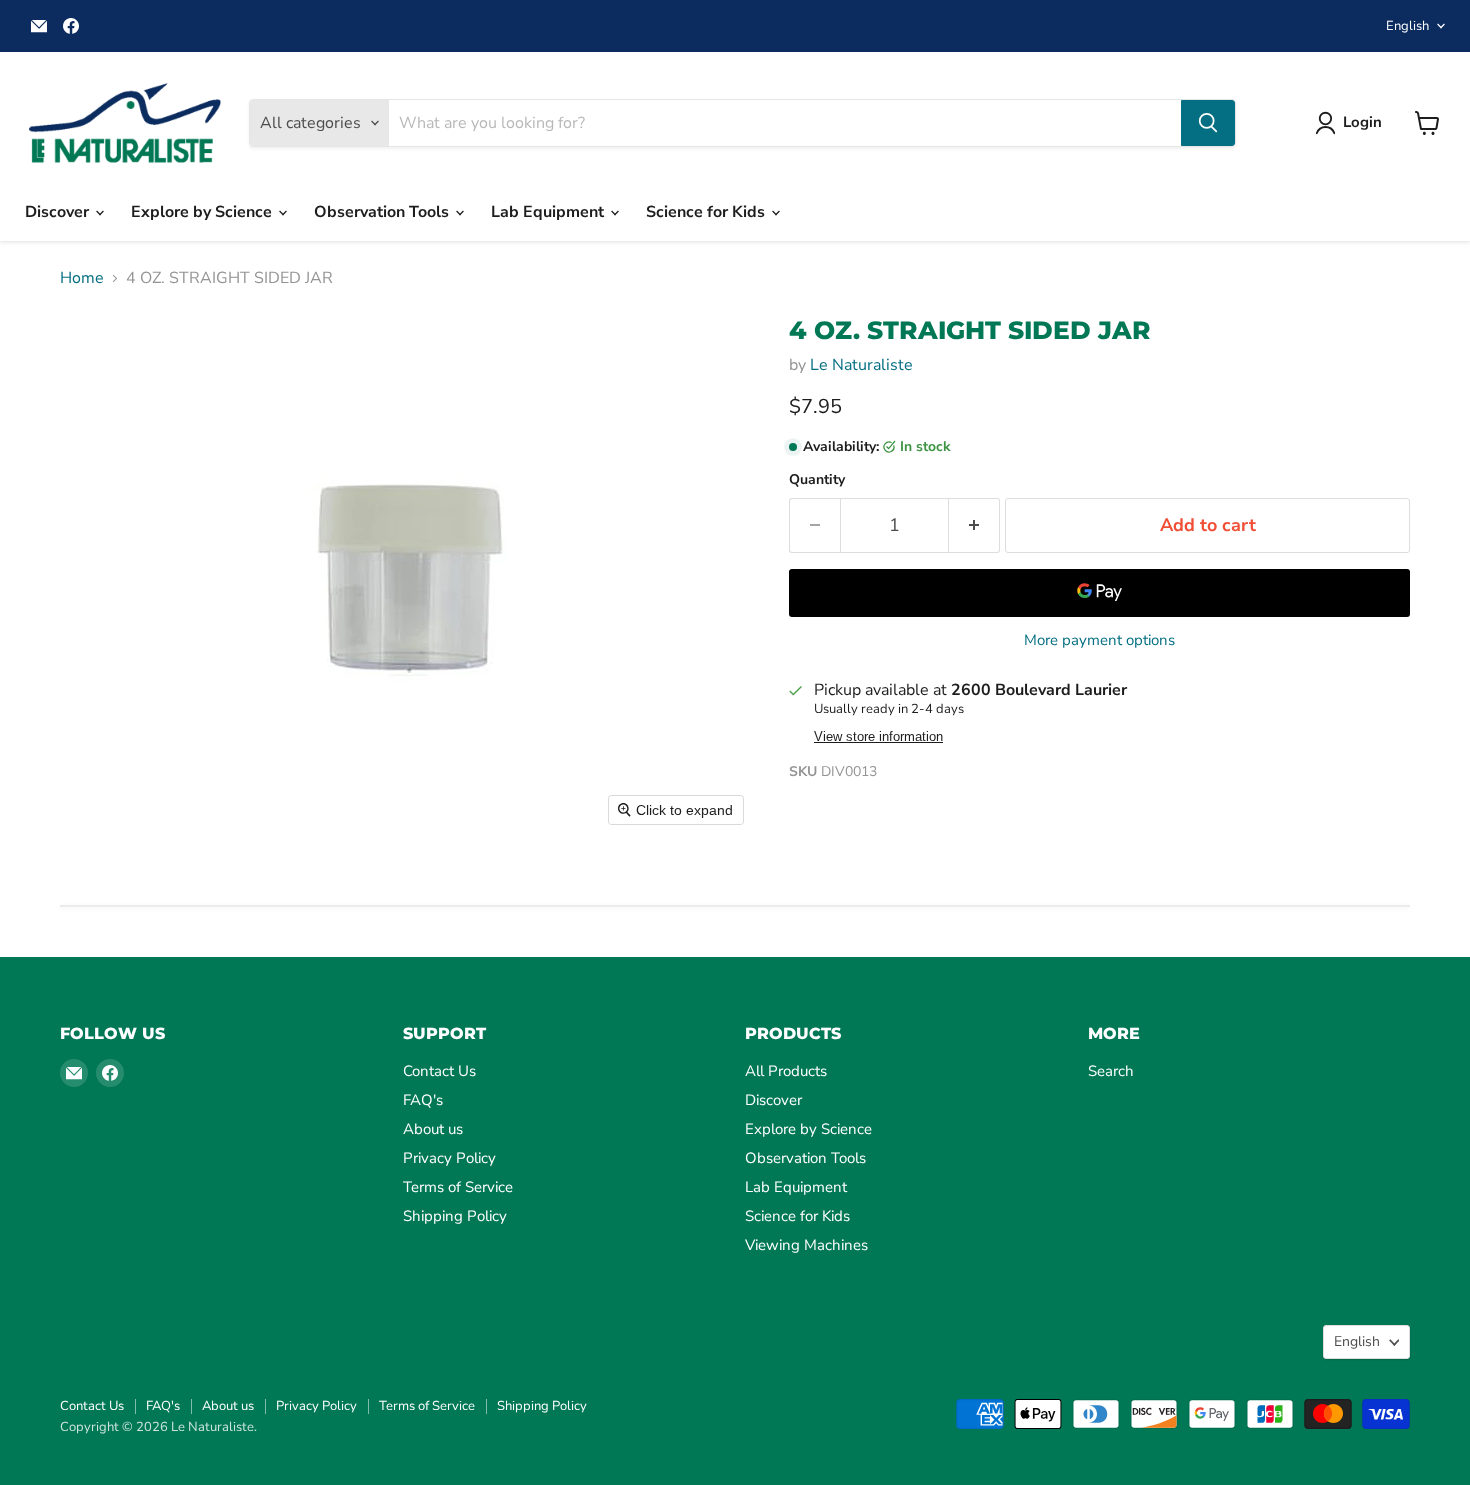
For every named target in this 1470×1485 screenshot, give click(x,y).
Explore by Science (203, 212)
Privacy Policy (449, 1158)
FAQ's (423, 1100)
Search (1111, 1071)
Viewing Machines (806, 1245)
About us (433, 1129)
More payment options (1099, 640)
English (1407, 26)
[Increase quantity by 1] (974, 525)
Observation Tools (383, 212)
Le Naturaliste (861, 365)
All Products (786, 1071)
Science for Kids (707, 212)
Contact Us (439, 1071)
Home (82, 278)
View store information (878, 737)
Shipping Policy (455, 1216)
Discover (59, 212)
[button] (1352, 123)
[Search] (1208, 123)
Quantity (817, 480)
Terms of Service (458, 1187)
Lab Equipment (549, 212)
